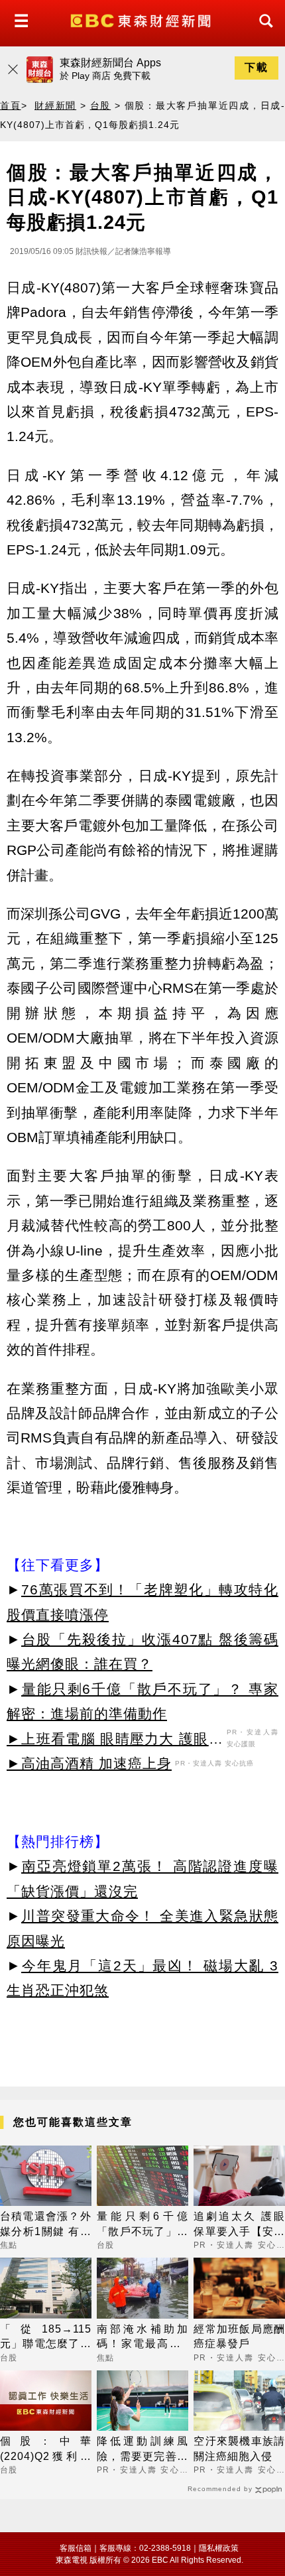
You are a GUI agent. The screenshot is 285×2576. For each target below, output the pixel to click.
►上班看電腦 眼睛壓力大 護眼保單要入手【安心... (115, 1741)
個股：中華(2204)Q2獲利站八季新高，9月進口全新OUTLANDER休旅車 (46, 2450)
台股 (101, 105)
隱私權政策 (219, 2548)
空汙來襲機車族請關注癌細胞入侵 (239, 2448)
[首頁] (142, 20)
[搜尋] (262, 33)
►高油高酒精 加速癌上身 (89, 1763)
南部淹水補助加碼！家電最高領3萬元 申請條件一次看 (142, 2338)
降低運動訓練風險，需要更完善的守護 (142, 2450)
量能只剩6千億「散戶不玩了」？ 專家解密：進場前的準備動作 (142, 2225)
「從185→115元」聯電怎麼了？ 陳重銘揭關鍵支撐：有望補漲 (46, 2338)
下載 (256, 67)
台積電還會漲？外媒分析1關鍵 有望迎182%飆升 (46, 2225)
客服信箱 (76, 2548)
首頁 (11, 105)
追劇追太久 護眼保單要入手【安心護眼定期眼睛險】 (239, 2225)
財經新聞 (55, 105)
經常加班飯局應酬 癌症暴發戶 (239, 2336)
